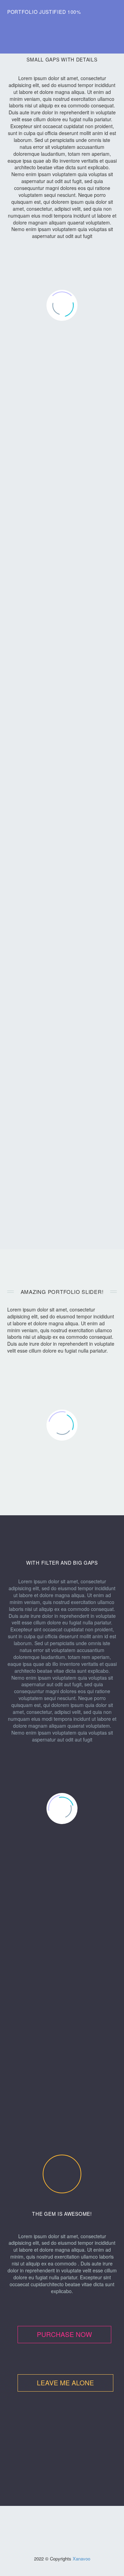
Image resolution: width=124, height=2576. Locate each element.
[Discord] (75, 2523)
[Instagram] (58, 2523)
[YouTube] (66, 2523)
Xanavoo (81, 2559)
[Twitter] (49, 2523)
